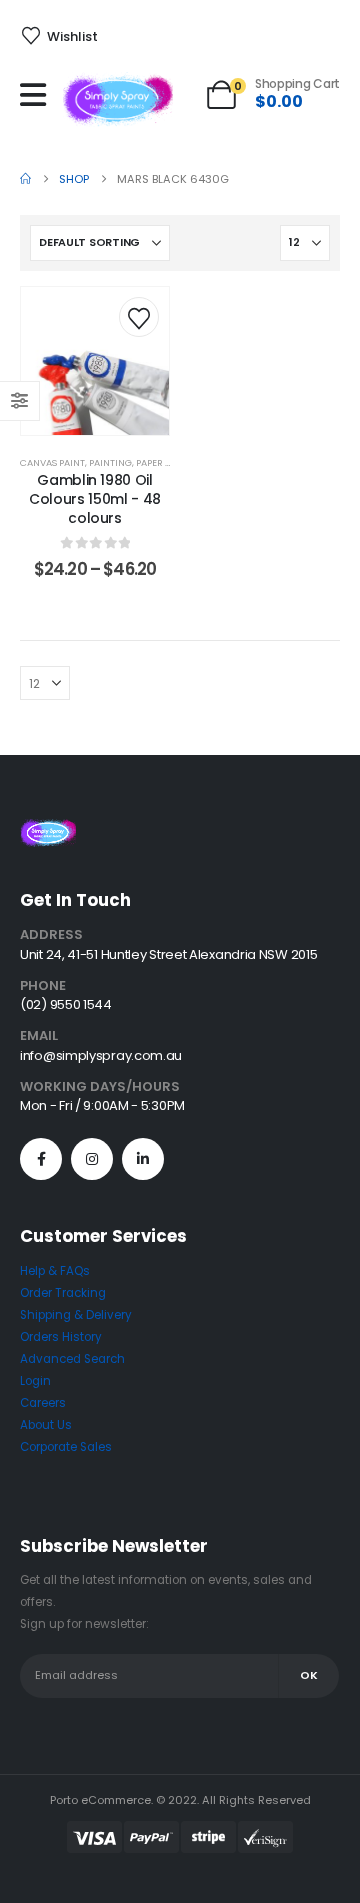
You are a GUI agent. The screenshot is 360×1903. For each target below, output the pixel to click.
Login (35, 1381)
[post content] (95, 361)
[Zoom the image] (48, 830)
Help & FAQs (55, 1271)
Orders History (61, 1337)
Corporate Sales (66, 1447)
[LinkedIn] (143, 1159)
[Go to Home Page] (25, 179)
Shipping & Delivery (76, 1315)
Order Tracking (63, 1293)
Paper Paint (163, 462)
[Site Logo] (118, 99)
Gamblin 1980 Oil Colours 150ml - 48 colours (95, 499)
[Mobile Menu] (38, 95)
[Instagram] (92, 1159)
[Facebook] (41, 1159)
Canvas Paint (52, 462)
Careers (43, 1403)
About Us (46, 1425)
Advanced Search (72, 1359)
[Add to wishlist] (139, 317)
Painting (110, 462)
